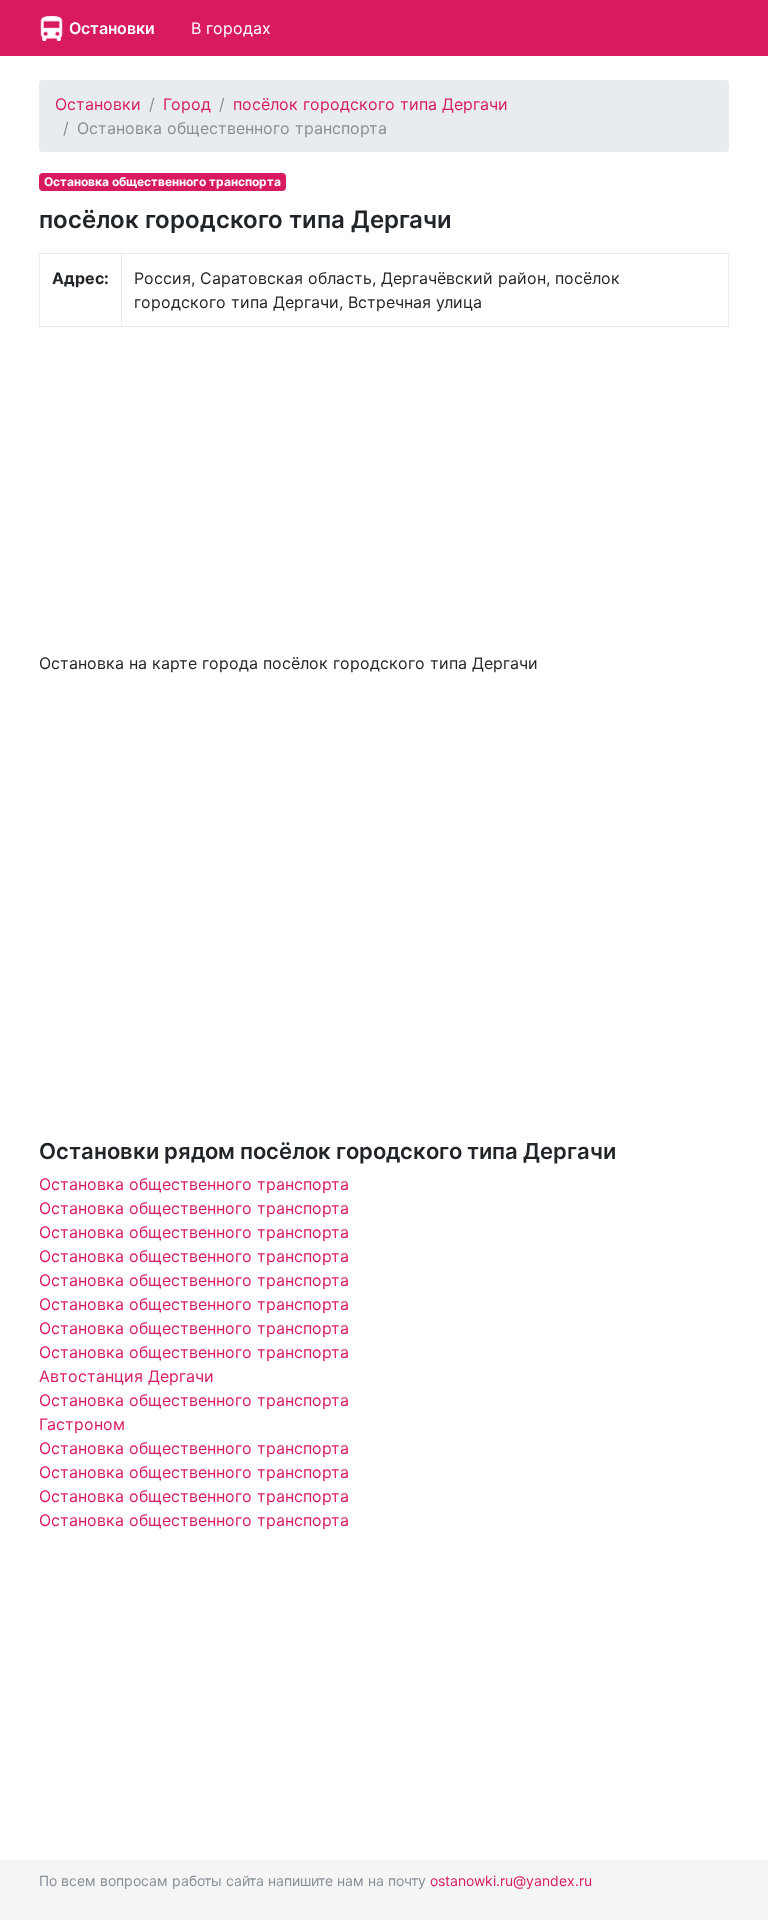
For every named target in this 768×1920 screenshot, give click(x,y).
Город (187, 104)
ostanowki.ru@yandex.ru (511, 1880)
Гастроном (82, 1424)
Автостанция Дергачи (126, 1376)
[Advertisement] (384, 487)
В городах (231, 28)
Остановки (112, 28)
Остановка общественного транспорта (194, 1184)
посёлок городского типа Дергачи (370, 104)
